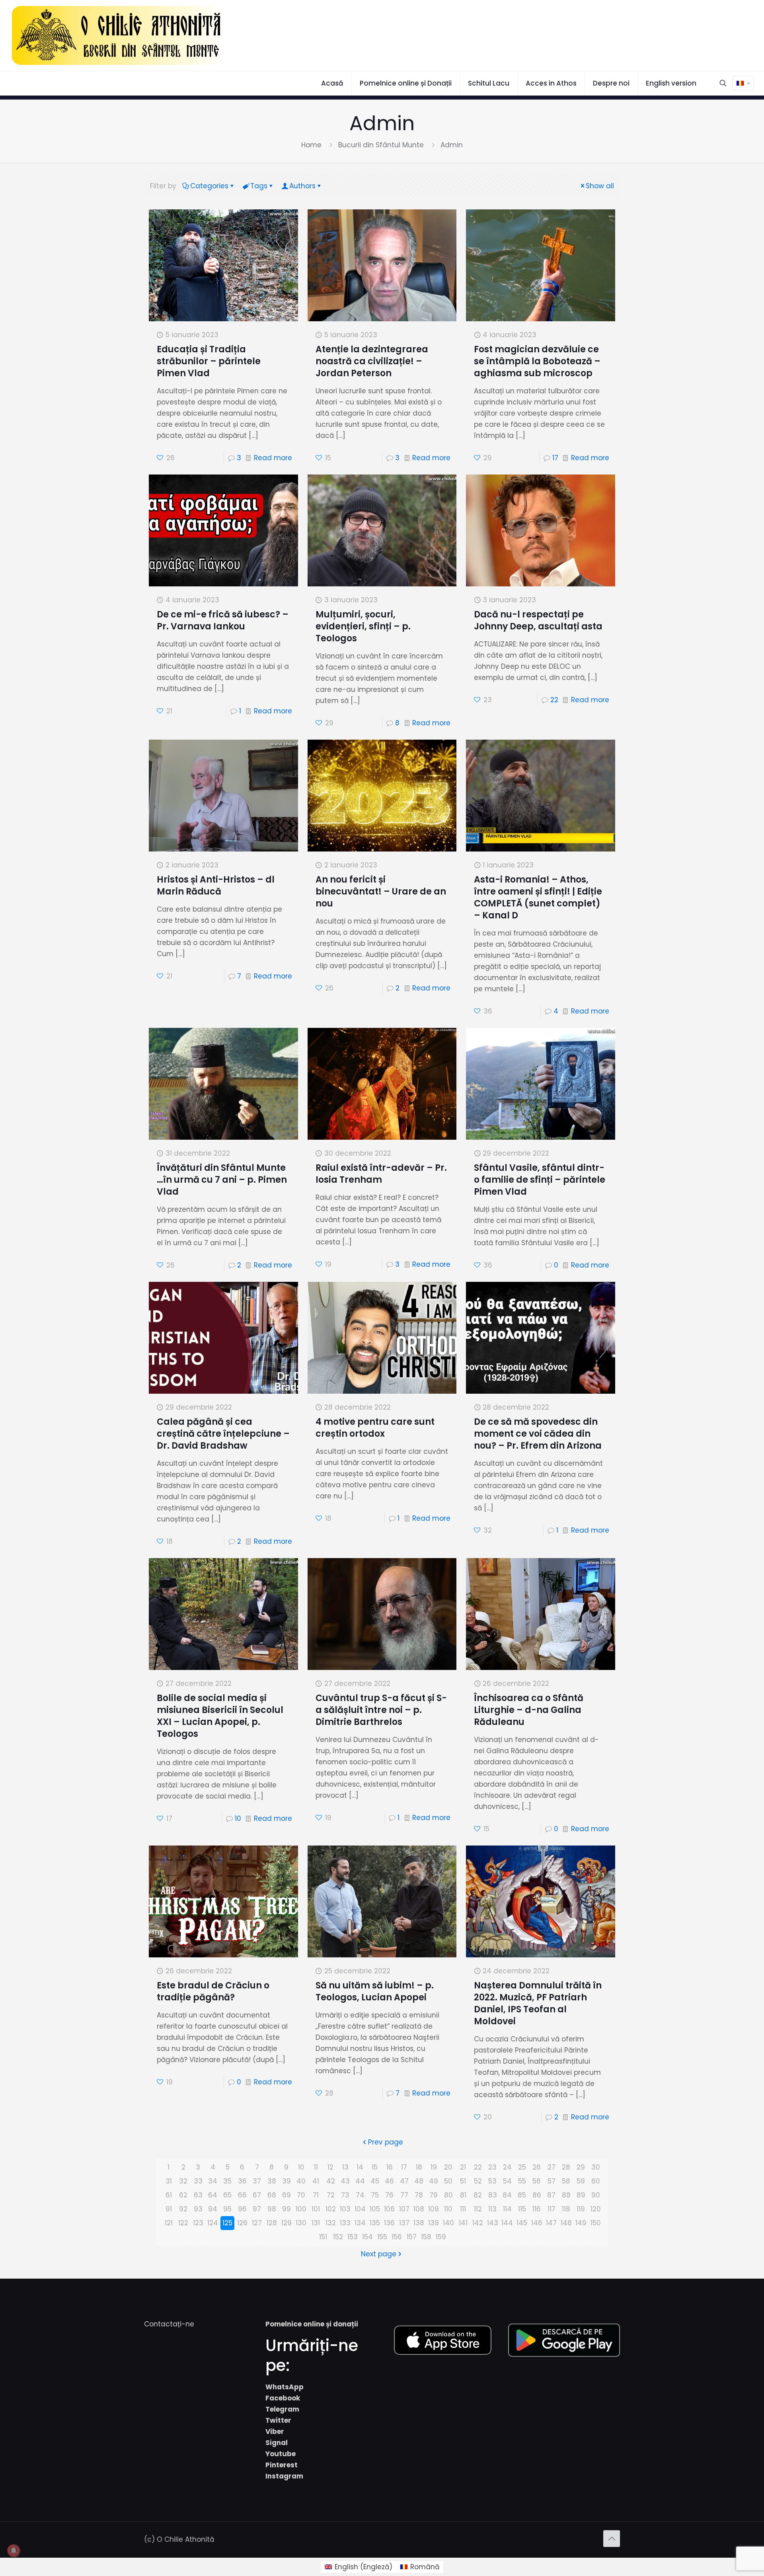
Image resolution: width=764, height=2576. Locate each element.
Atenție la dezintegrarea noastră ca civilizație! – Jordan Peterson (372, 361)
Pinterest (282, 2465)
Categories (209, 186)
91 (169, 2209)
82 (478, 2195)
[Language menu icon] (743, 83)
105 (375, 2209)
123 (198, 2223)
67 (257, 2195)
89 (581, 2195)
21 (463, 2167)
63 (198, 2195)
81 (463, 2195)
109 (434, 2209)
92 (183, 2209)
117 (552, 2209)
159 (441, 2237)
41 (316, 2181)
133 (345, 2223)
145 (522, 2223)
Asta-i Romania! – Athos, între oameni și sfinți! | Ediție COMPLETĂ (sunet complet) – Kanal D (538, 897)
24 (507, 2167)
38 (272, 2181)
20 (448, 2167)
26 (537, 2167)
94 (213, 2209)
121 (169, 2223)
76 (389, 2195)
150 (596, 2223)
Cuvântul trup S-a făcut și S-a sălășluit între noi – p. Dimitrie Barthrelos (381, 1710)
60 (596, 2181)
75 (375, 2195)
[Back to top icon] (612, 2539)
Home (311, 145)
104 (360, 2209)
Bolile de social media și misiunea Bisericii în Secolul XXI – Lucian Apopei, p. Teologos (220, 1716)
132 (331, 2223)
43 (345, 2181)
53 (492, 2181)
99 (286, 2209)
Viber (275, 2431)
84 (507, 2195)
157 (412, 2237)
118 (566, 2209)
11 (316, 2167)
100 (301, 2209)
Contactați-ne (169, 2324)
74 (360, 2195)
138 (419, 2223)
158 (426, 2237)
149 (581, 2223)
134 (360, 2223)
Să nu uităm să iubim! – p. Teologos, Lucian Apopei (375, 1991)
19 (434, 2167)
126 (242, 2223)
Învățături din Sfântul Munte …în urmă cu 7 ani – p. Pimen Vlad (222, 1180)
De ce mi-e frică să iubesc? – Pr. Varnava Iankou (223, 620)
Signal (277, 2443)
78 (419, 2195)
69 (286, 2195)
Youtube (281, 2454)
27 (552, 2167)
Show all (600, 186)
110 (448, 2209)
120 (596, 2209)
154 (367, 2237)
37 (257, 2181)
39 (286, 2181)
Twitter (278, 2420)
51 (463, 2181)
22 (554, 700)
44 (360, 2181)
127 (257, 2223)
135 (375, 2223)
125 (227, 2223)
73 (345, 2195)
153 (353, 2237)
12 (330, 2167)
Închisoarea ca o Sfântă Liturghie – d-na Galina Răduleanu (529, 1710)
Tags (259, 186)
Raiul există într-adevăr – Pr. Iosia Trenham (381, 1174)
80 (448, 2195)
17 (555, 458)
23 (492, 2167)
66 (242, 2195)
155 (382, 2237)
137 (404, 2223)
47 (404, 2181)
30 (596, 2167)
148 (566, 2223)
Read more (273, 458)
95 (227, 2209)
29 (581, 2167)
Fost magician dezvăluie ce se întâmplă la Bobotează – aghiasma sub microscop (537, 361)
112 (478, 2209)
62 (183, 2195)
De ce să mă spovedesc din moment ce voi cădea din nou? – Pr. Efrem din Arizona (538, 1434)
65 (227, 2195)
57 (552, 2181)
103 (345, 2209)
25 (522, 2167)
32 (183, 2181)
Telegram (282, 2409)
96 (242, 2209)
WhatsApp (285, 2387)
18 (419, 2167)
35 (227, 2181)
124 (213, 2223)
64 (213, 2195)
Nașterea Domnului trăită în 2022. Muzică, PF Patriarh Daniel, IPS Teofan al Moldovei (538, 2003)
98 (272, 2209)
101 (316, 2209)
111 (463, 2209)
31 (169, 2181)
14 (360, 2167)
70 (301, 2195)
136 (389, 2223)
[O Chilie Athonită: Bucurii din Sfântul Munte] (118, 35)
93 (198, 2209)
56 (537, 2181)
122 (183, 2223)
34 (213, 2181)
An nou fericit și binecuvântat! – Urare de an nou (381, 892)
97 (257, 2209)
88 (566, 2195)
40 (301, 2181)
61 (169, 2195)
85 (522, 2195)
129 (286, 2223)
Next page (379, 2254)
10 (238, 1818)
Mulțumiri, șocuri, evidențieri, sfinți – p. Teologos (363, 626)
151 (323, 2237)
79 (434, 2195)
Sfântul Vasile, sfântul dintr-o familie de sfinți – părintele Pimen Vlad (540, 1180)
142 (478, 2223)
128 (272, 2223)
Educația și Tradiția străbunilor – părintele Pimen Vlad (209, 361)
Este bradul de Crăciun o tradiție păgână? (213, 1991)
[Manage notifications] (14, 2551)
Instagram (284, 2476)
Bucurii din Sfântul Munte (381, 145)
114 (507, 2209)
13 (345, 2167)
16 (390, 2167)
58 (566, 2181)
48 (419, 2181)
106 (389, 2209)
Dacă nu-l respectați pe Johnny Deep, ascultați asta (538, 620)
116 (537, 2209)
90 (596, 2195)
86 (537, 2195)
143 (493, 2223)
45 (375, 2181)
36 (242, 2181)
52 (478, 2181)
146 (537, 2223)
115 (522, 2209)
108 (419, 2209)
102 (331, 2209)
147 (551, 2223)
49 (434, 2181)
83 (493, 2195)
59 (581, 2181)
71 (316, 2195)
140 (448, 2223)
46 (389, 2181)
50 (448, 2181)
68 (272, 2195)
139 (434, 2223)
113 (492, 2209)
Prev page (386, 2142)
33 (198, 2181)
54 (507, 2181)
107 (404, 2209)
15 (375, 2167)
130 (301, 2223)
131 (316, 2223)
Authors (302, 186)
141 (463, 2223)
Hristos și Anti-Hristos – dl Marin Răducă (216, 886)
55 (522, 2181)
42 (331, 2181)
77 (404, 2195)
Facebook (283, 2398)
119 (581, 2209)
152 (338, 2237)
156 (397, 2237)
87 (551, 2195)
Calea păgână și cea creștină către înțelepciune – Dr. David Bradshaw (223, 1434)
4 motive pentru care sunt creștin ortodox (375, 1428)
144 (507, 2223)
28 (566, 2167)
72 (331, 2195)
